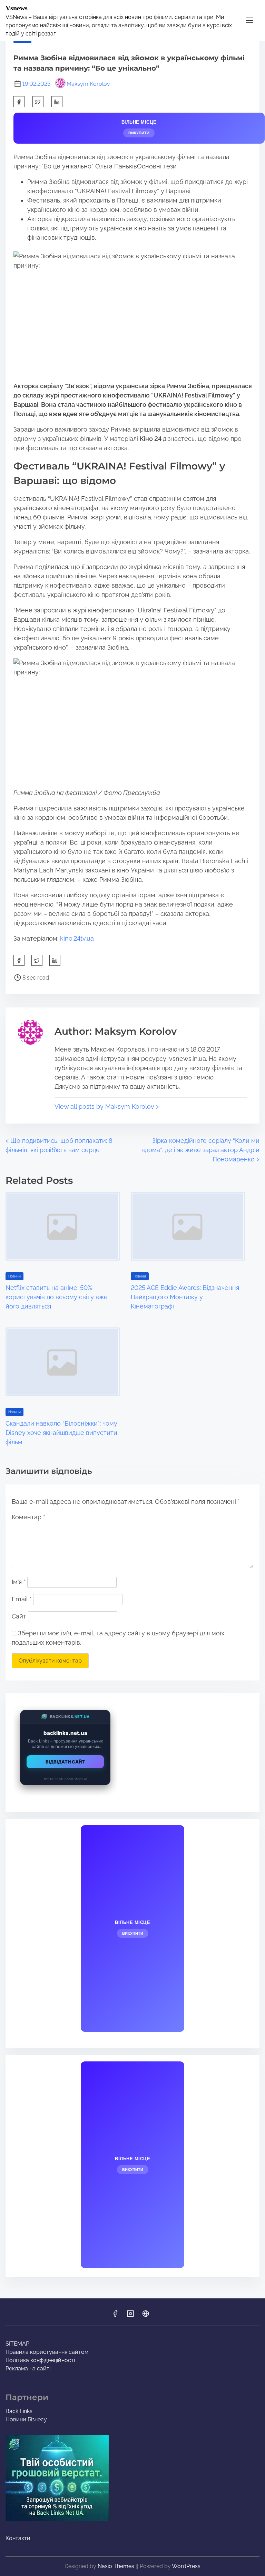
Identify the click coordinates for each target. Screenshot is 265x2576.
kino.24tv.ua (77, 938)
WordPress (186, 2566)
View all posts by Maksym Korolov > (107, 1106)
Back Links (19, 2411)
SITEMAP (17, 2344)
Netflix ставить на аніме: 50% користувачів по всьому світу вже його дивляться (57, 1297)
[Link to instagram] (130, 2316)
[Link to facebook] (115, 2316)
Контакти (18, 2538)
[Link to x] (146, 2316)
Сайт (19, 1616)
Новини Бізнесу (26, 2419)
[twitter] (38, 102)
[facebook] (19, 102)
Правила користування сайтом (47, 2352)
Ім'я (19, 1582)
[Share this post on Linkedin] (57, 102)
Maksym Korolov (88, 84)
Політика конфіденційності (40, 2360)
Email (22, 1599)
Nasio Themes (117, 2566)
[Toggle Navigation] (249, 20)
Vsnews (17, 8)
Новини (14, 1276)
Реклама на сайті (28, 2368)
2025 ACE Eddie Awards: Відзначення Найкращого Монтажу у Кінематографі (185, 1297)
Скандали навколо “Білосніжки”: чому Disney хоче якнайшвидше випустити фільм (61, 1433)
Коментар (28, 1517)
